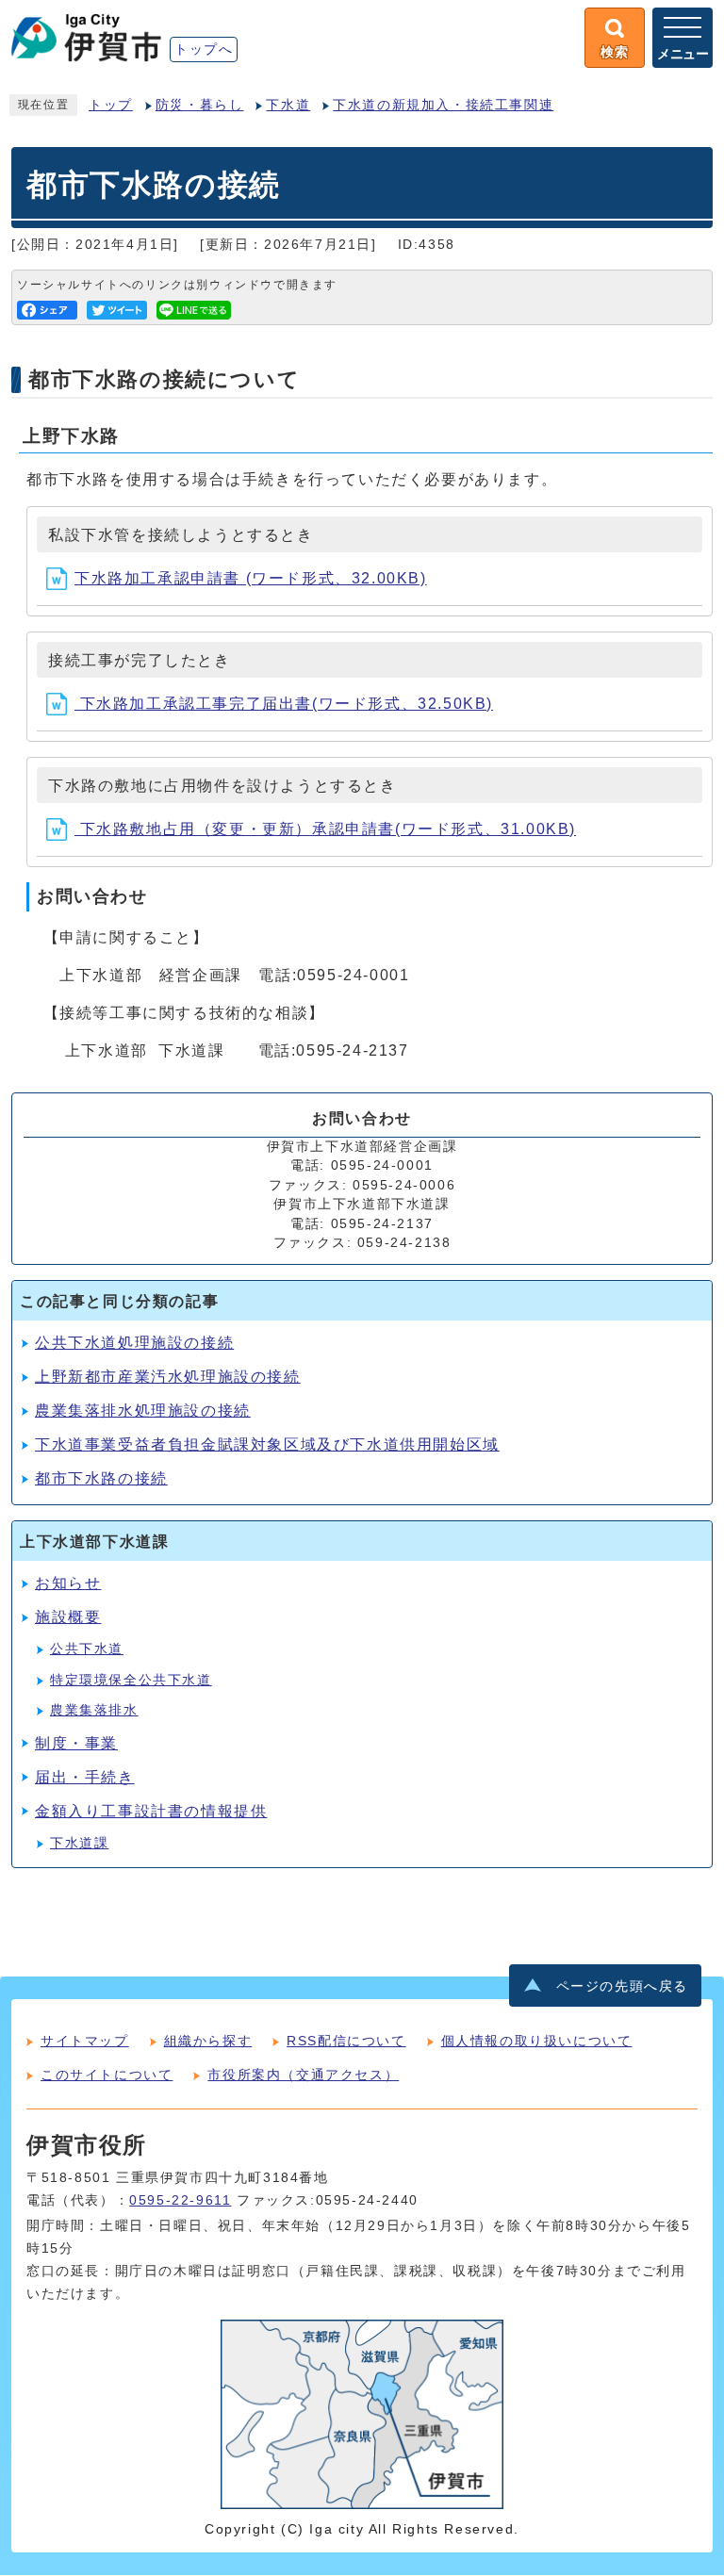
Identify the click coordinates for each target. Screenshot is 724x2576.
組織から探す (208, 2041)
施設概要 (68, 1617)
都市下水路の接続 (101, 1478)
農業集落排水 (94, 1710)
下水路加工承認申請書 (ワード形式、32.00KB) (251, 578)
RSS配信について (346, 2041)
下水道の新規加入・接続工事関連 (443, 105)
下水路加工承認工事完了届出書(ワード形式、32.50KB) (284, 704)
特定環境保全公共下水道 (131, 1680)
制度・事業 (76, 1743)
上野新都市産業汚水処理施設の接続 (168, 1377)
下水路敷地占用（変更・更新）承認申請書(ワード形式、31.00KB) (325, 829)
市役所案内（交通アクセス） (303, 2075)
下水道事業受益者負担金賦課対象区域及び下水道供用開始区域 (267, 1444)
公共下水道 (87, 1649)
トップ (111, 105)
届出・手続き (85, 1777)
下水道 (288, 105)
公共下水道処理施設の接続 (134, 1343)
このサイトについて (107, 2075)
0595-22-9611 (180, 2200)
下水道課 (79, 1843)
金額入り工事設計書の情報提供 (151, 1811)
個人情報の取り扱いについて (537, 2041)
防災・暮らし (200, 105)
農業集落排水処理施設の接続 (143, 1411)
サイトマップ (85, 2041)
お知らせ (68, 1583)
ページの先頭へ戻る (622, 1986)
